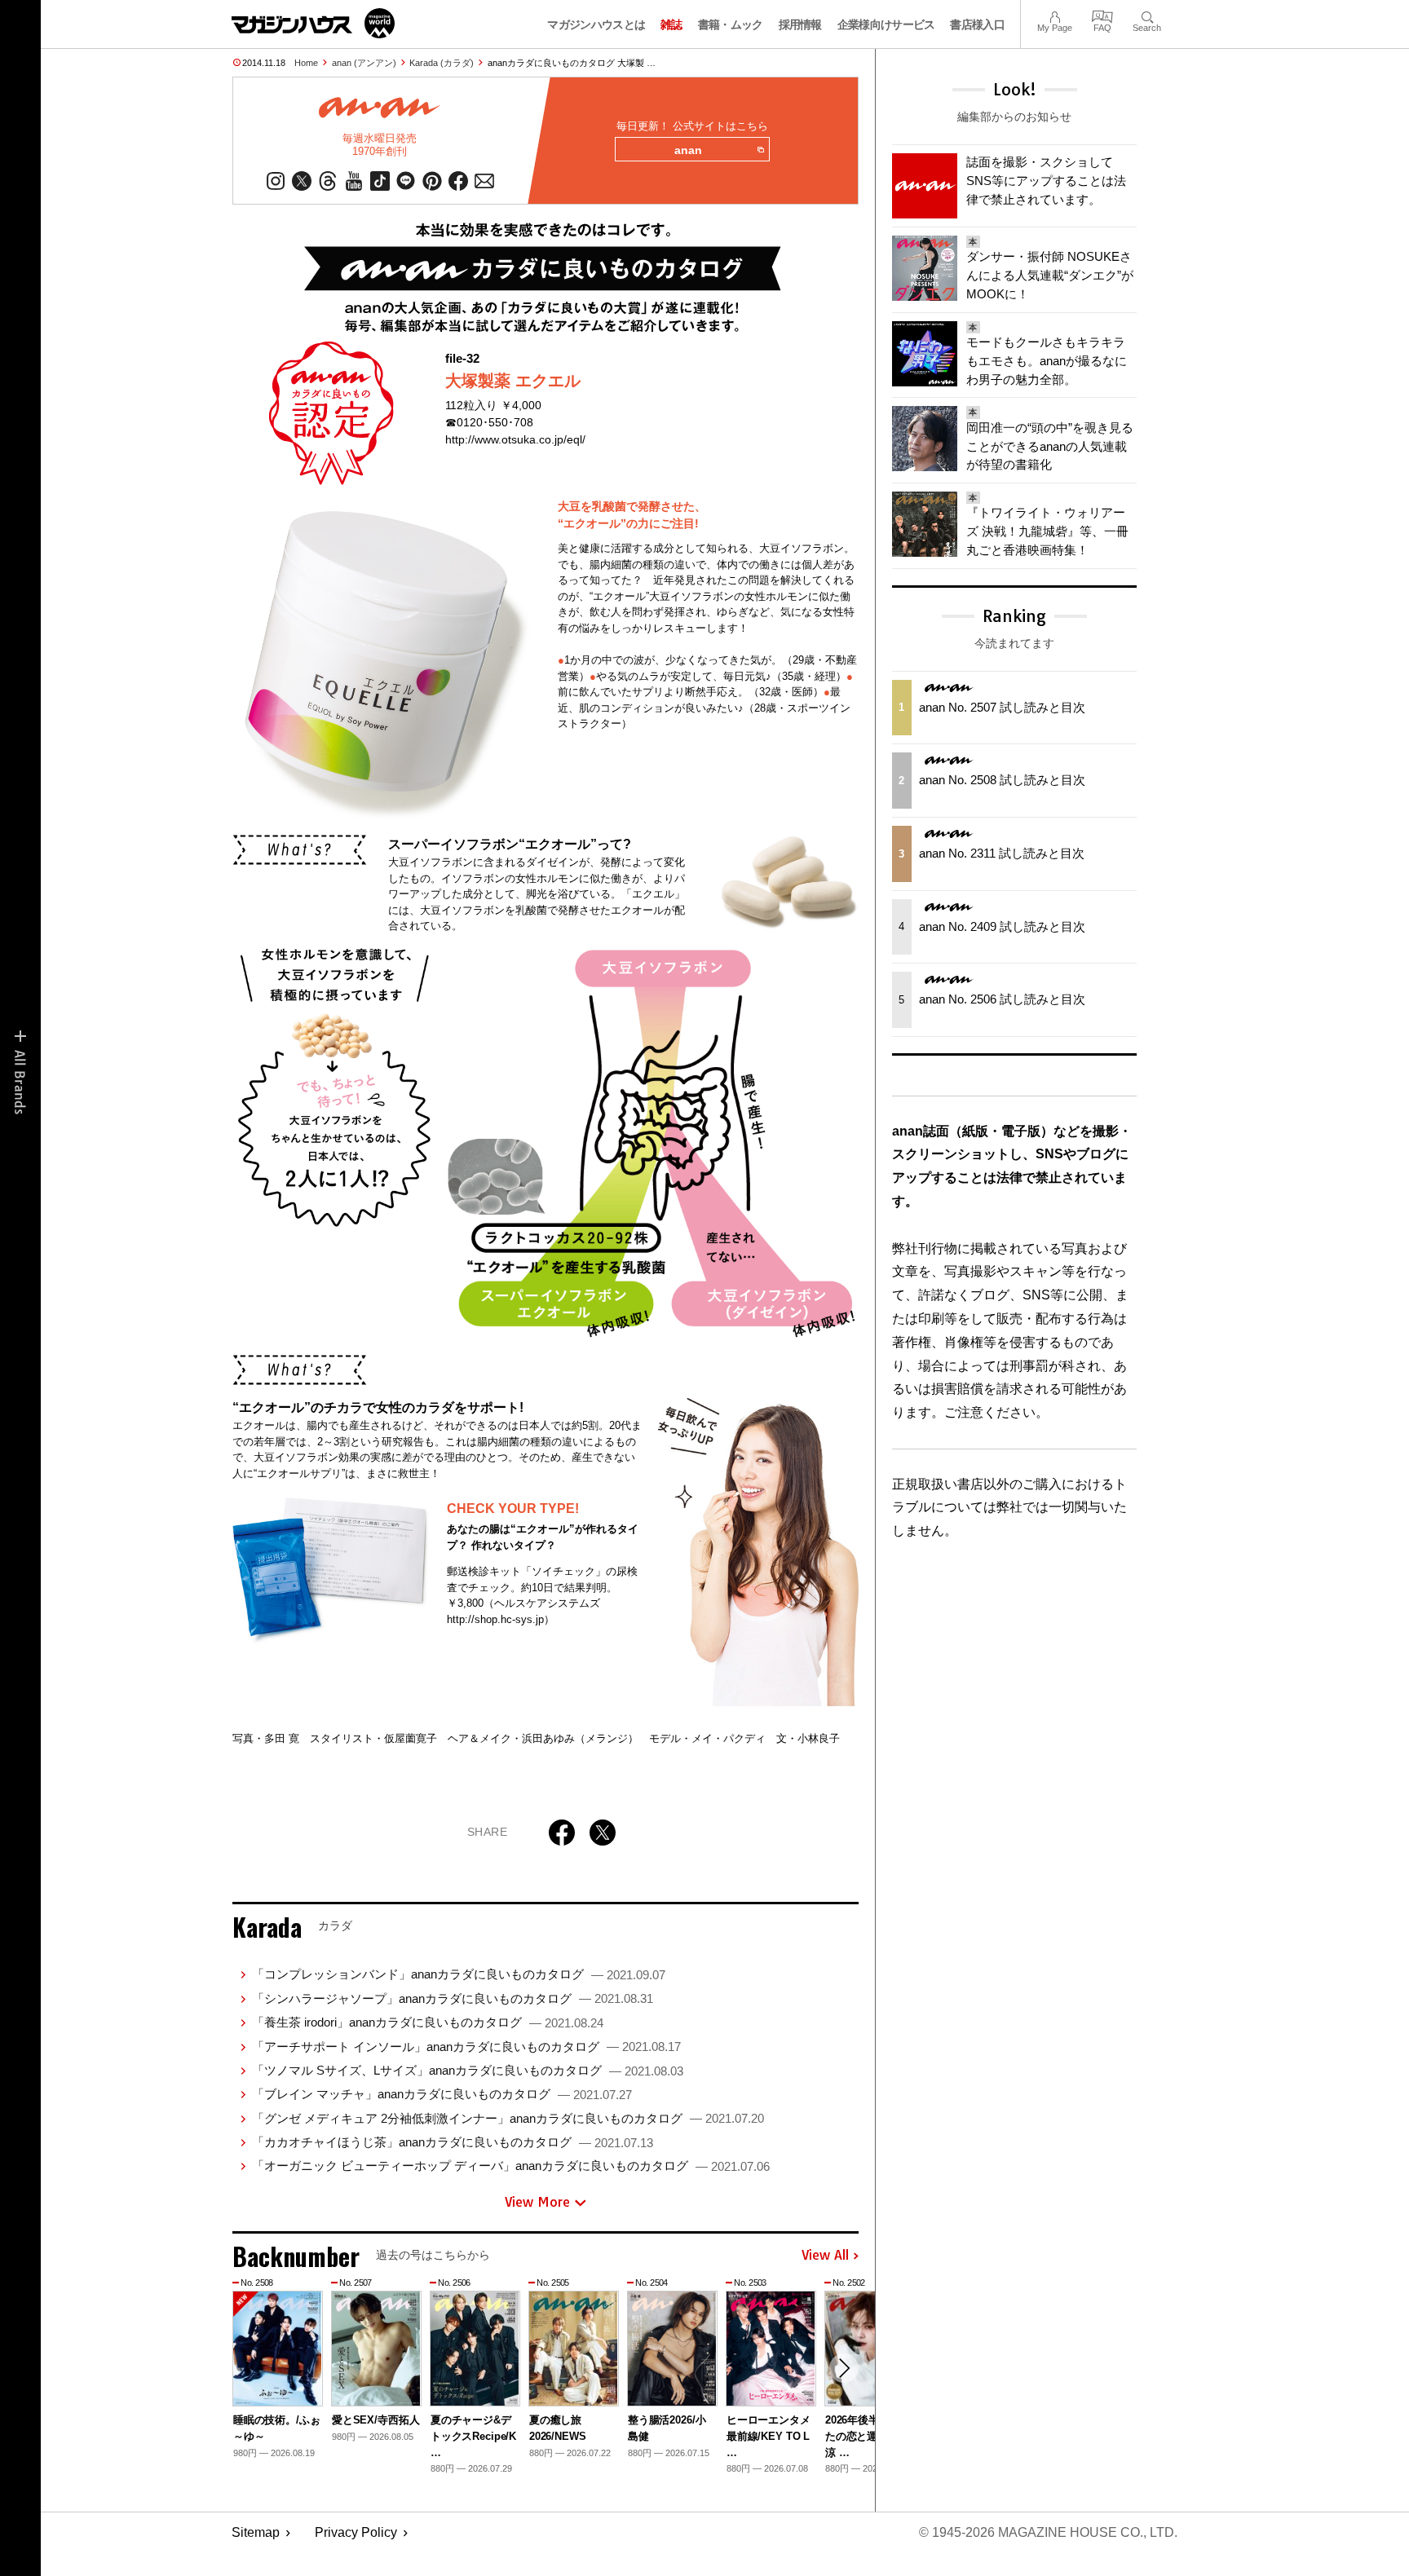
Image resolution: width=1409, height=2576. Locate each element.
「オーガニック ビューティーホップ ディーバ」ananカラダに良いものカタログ (511, 2166)
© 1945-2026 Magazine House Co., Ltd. (1048, 2532)
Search (1147, 15)
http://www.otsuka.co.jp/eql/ (515, 439)
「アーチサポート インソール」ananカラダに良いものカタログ (466, 2047)
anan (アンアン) (364, 63)
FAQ (1102, 15)
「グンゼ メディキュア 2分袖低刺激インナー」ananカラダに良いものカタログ (508, 2118)
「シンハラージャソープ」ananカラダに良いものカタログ (453, 1998)
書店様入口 (977, 24)
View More (537, 2202)
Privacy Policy (356, 2532)
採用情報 (800, 24)
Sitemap (256, 2532)
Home (306, 63)
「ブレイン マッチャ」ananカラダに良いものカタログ (442, 2094)
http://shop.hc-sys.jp (495, 1619)
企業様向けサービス (886, 24)
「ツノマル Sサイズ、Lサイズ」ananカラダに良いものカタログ (468, 2070)
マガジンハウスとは (596, 24)
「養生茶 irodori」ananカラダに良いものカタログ (428, 2022)
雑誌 (671, 24)
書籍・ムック (731, 24)
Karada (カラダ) (442, 63)
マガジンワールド (313, 23)
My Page (1055, 15)
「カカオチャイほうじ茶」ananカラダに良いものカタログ (453, 2142)
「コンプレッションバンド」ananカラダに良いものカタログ (459, 1974)
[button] (844, 2368)
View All (825, 2256)
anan (688, 150)
